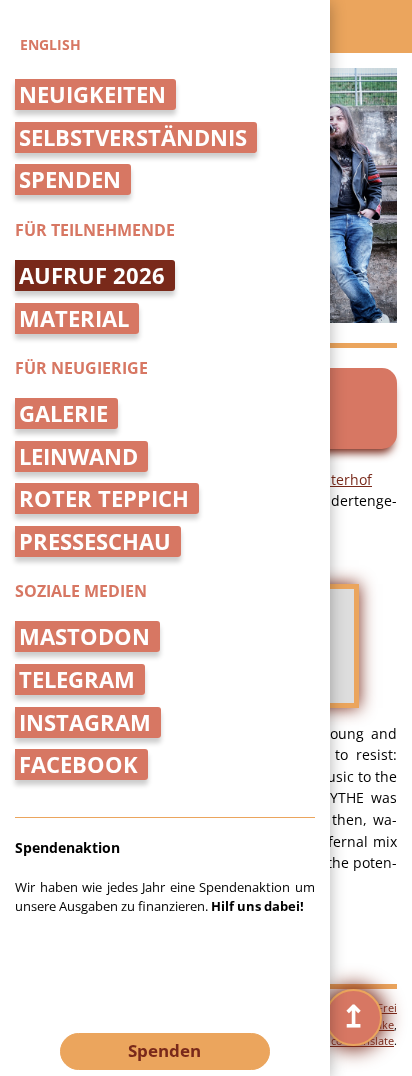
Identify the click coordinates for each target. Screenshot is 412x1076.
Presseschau (95, 541)
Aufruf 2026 (92, 275)
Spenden (70, 179)
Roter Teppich (104, 498)
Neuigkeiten (92, 94)
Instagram (85, 722)
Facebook (78, 764)
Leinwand (78, 456)
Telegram (77, 679)
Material (74, 318)
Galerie (63, 413)
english (50, 44)
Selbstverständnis (133, 137)
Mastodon (84, 636)
